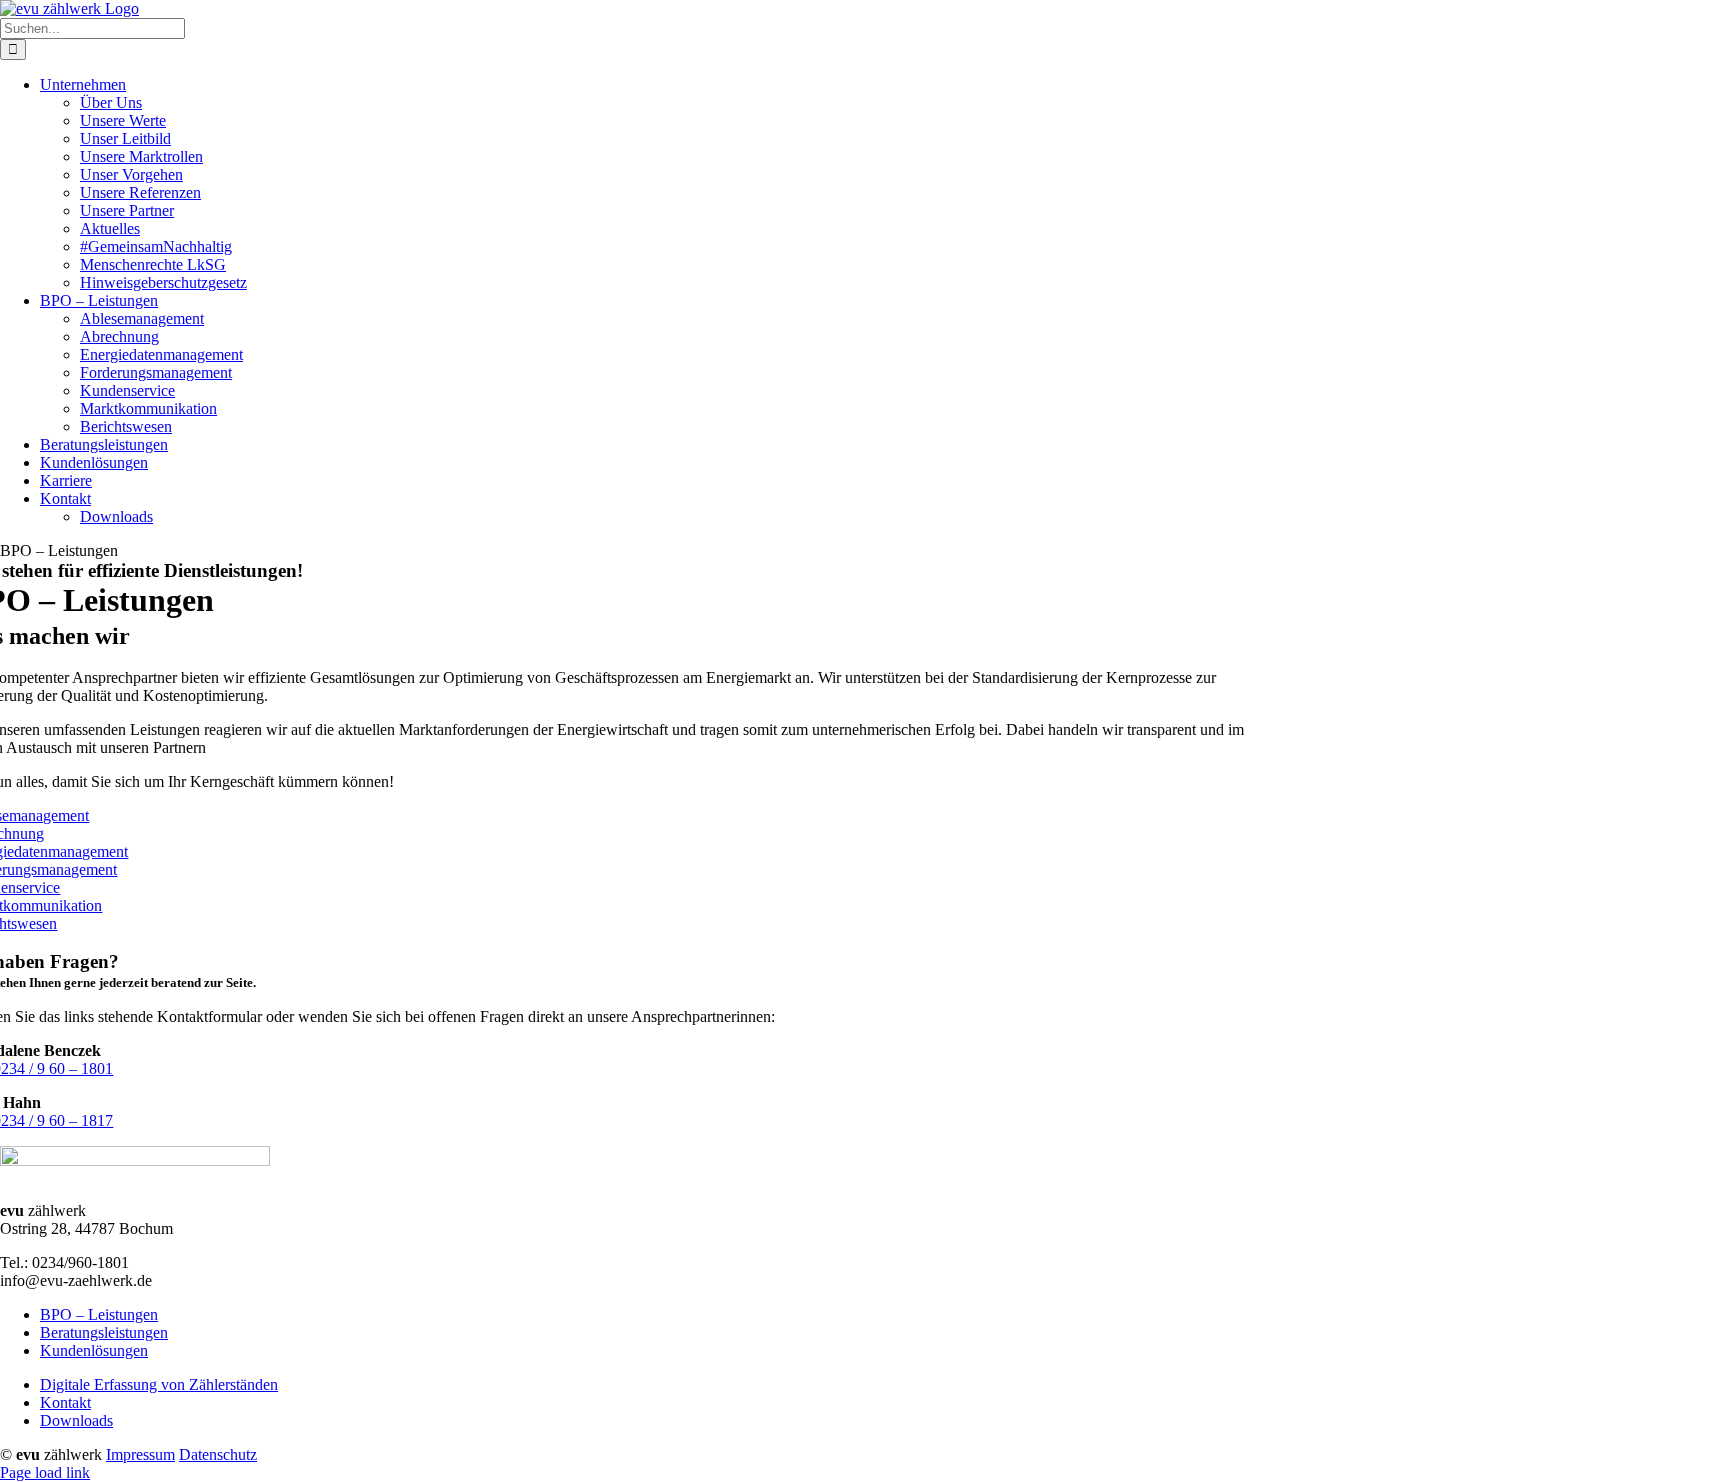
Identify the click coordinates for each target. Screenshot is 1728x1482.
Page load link (45, 1472)
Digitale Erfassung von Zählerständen (159, 1384)
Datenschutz (218, 1454)
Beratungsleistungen (104, 1332)
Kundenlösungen (94, 1350)
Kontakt (65, 1402)
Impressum (140, 1454)
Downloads (76, 1420)
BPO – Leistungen (99, 1314)
